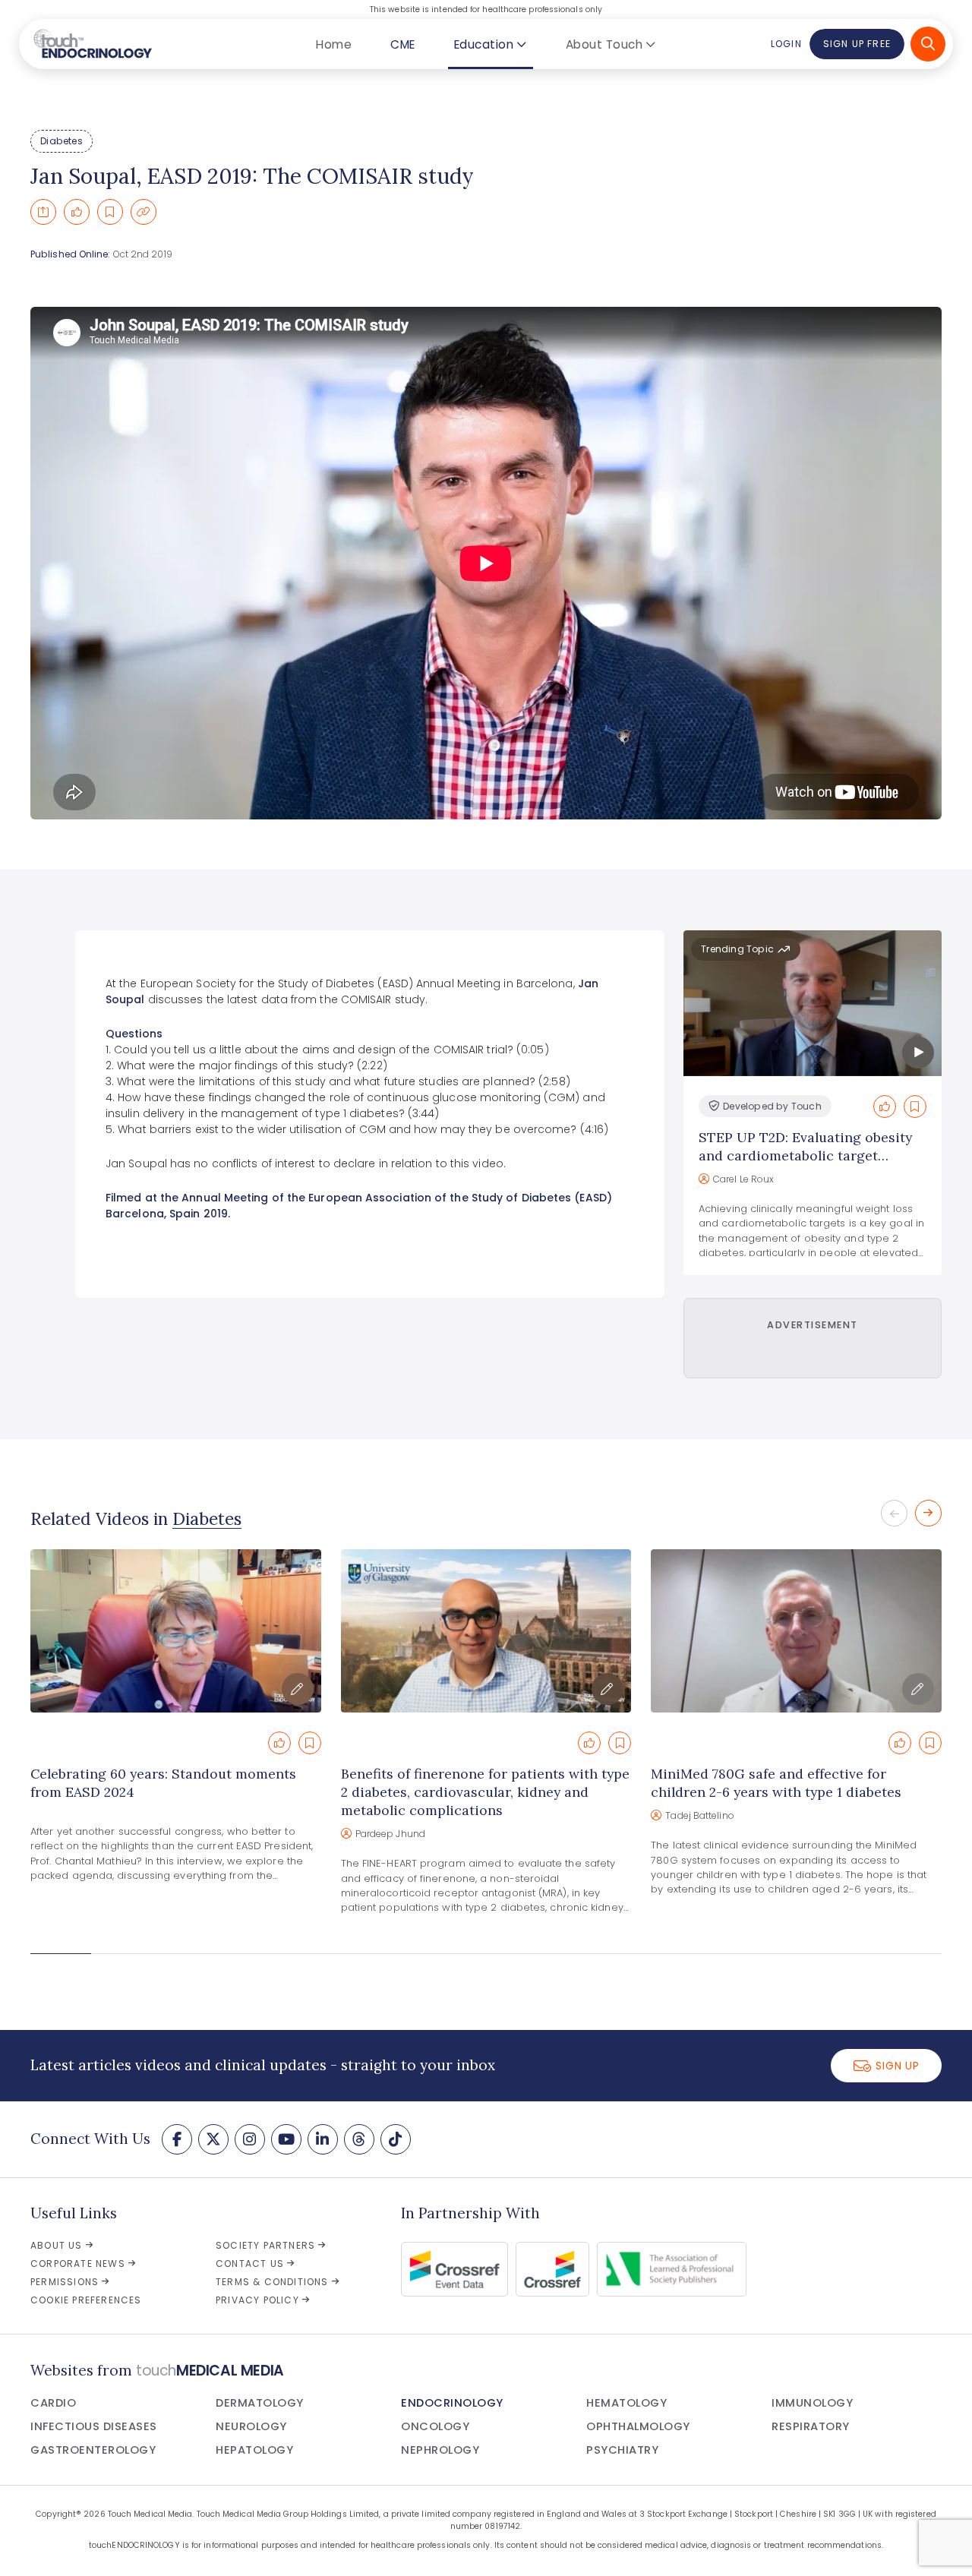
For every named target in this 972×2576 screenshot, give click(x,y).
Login (786, 44)
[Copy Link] (144, 212)
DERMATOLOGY (260, 2403)
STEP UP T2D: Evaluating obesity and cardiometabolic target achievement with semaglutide (805, 1155)
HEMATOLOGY (626, 2403)
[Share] (43, 212)
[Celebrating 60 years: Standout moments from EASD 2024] (176, 1631)
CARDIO (53, 2403)
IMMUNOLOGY (812, 2403)
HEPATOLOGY (254, 2450)
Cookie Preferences (86, 2300)
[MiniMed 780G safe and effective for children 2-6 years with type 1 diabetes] (796, 1631)
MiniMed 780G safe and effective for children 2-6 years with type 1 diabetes (776, 1783)
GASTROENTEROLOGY (93, 2450)
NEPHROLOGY (440, 2450)
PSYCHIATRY (622, 2450)
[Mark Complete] (77, 212)
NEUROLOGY (251, 2426)
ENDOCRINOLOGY (452, 2403)
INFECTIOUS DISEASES (94, 2426)
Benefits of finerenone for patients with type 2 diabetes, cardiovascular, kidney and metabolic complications (485, 1792)
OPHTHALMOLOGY (638, 2426)
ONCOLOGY (435, 2426)
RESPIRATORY (811, 2426)
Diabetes (62, 141)
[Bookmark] (110, 212)
